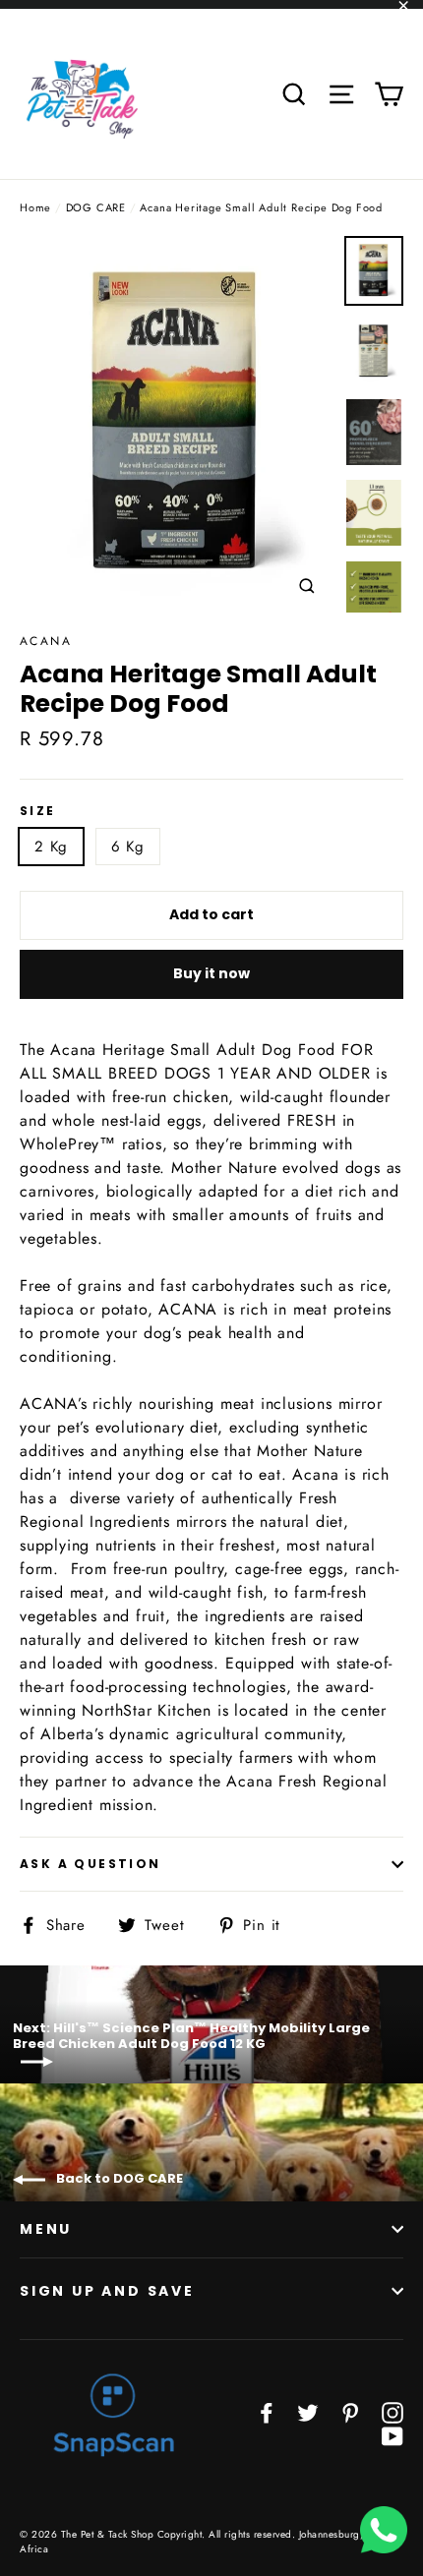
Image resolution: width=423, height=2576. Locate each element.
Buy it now (211, 973)
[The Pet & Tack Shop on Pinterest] (350, 2411)
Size (38, 811)
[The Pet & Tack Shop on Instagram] (393, 2411)
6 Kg (128, 847)
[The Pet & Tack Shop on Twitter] (308, 2411)
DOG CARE (96, 207)
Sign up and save (107, 2291)
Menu (46, 2229)
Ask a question (91, 1864)
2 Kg (51, 847)
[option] (177, 424)
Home (35, 207)
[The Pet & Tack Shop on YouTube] (393, 2435)
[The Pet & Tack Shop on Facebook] (267, 2411)
